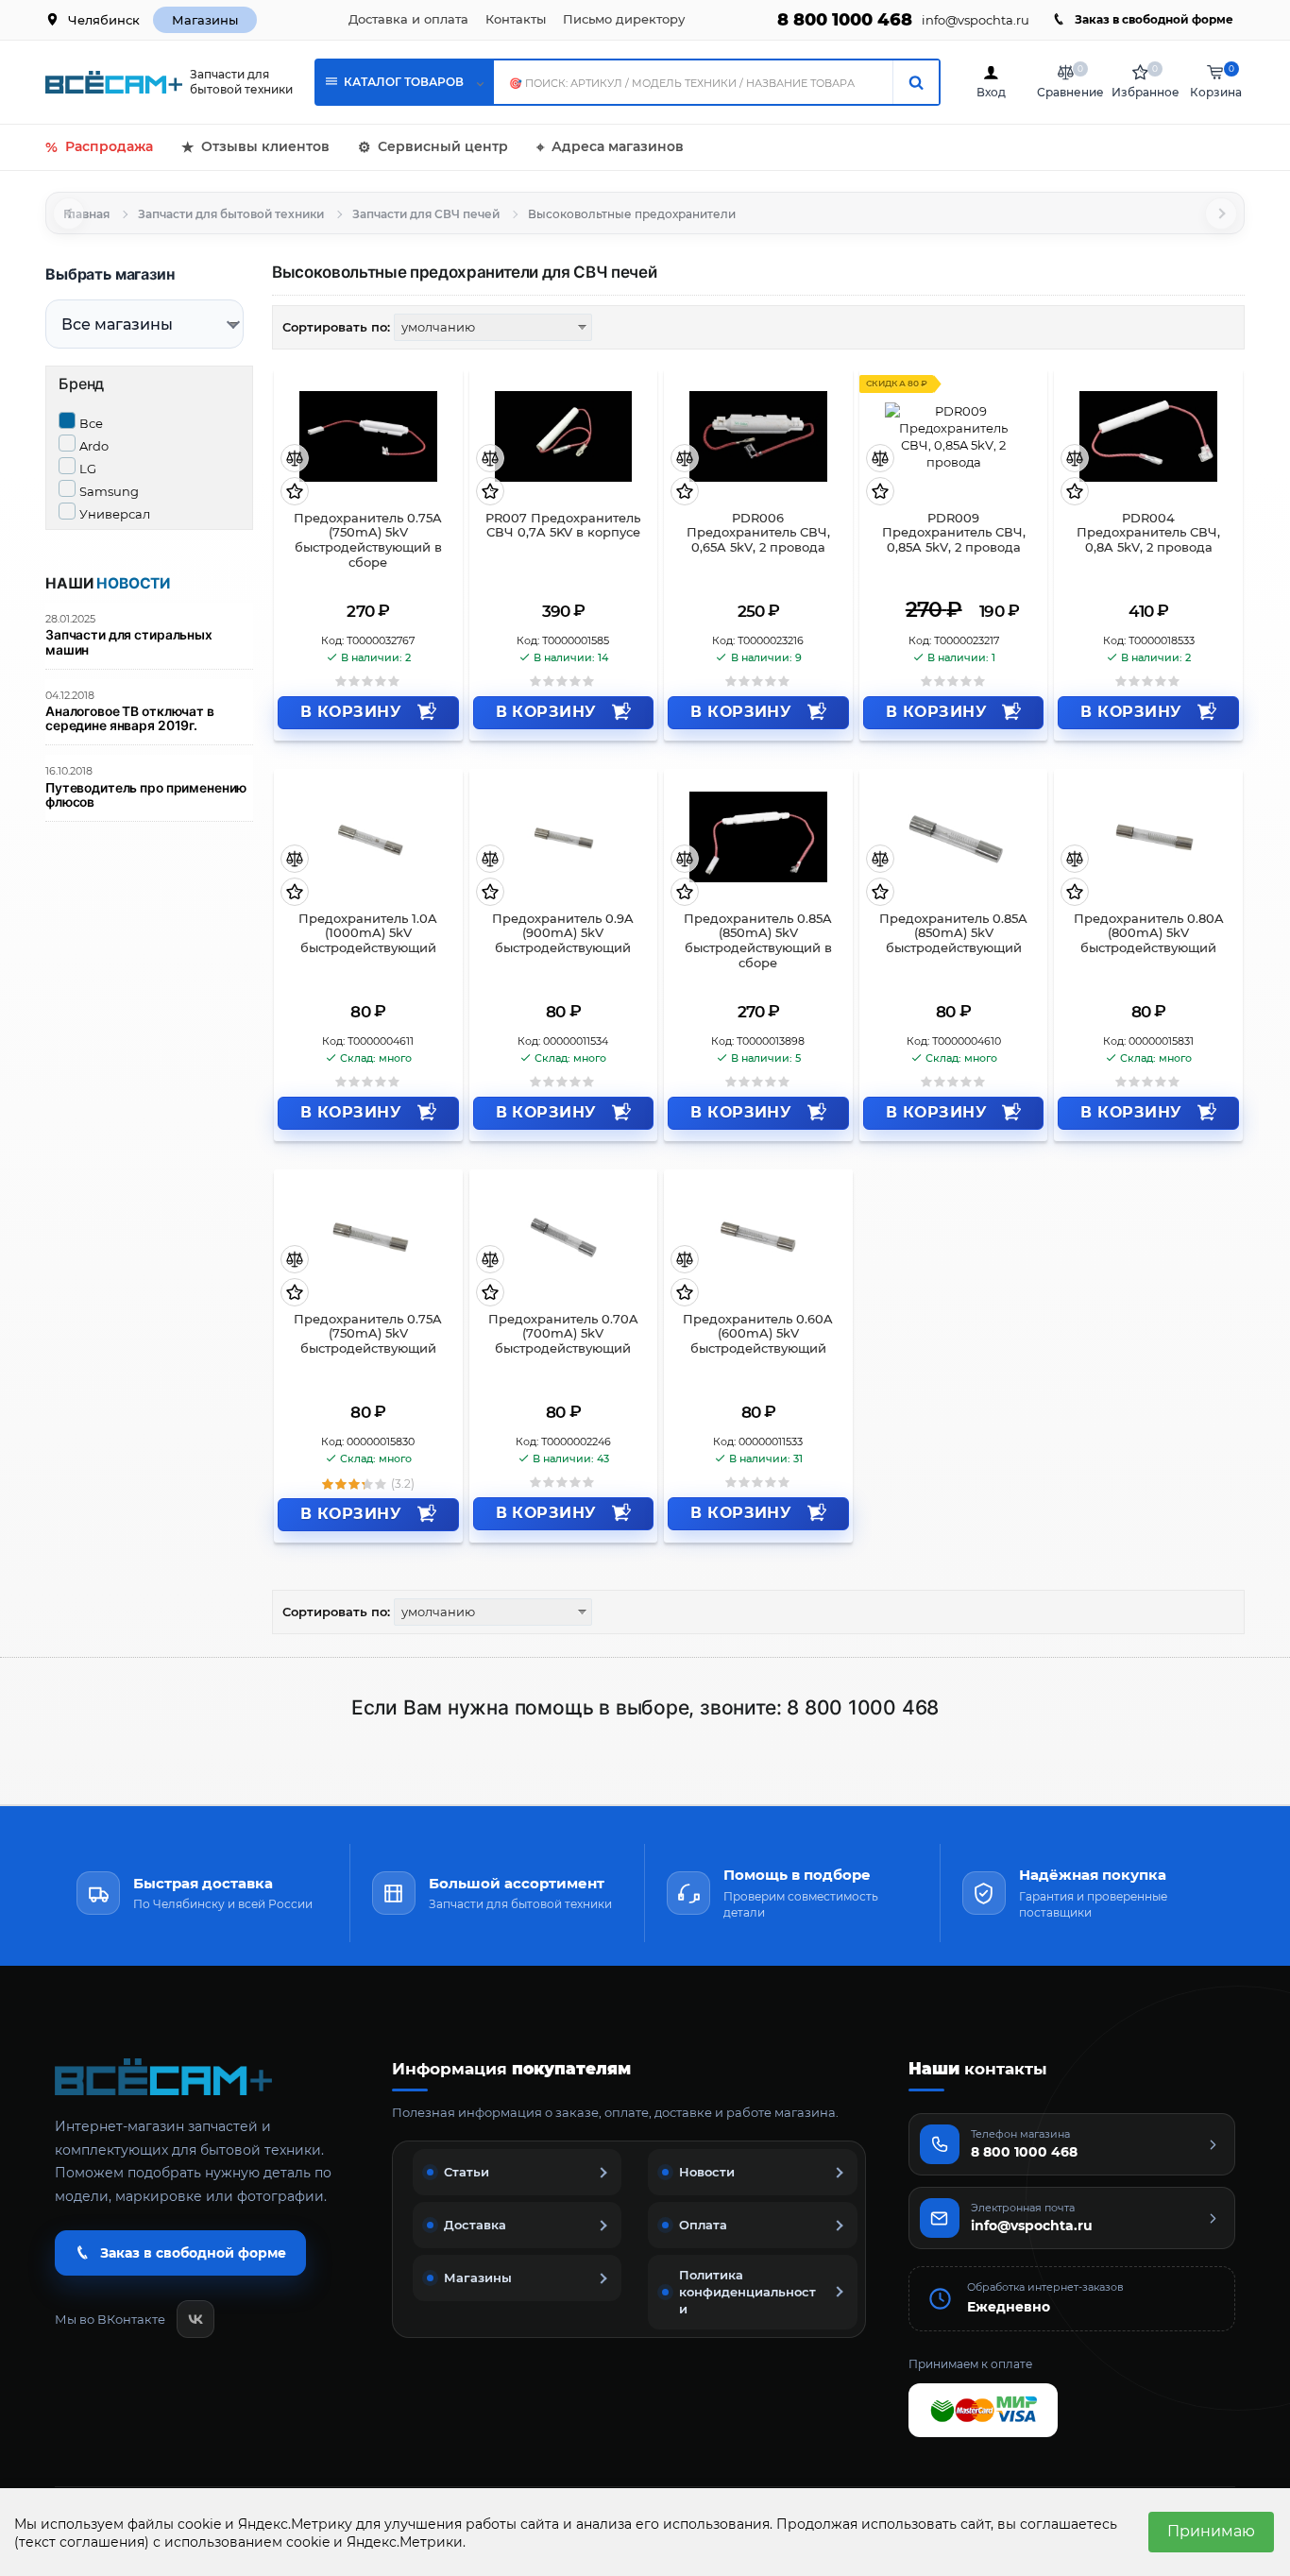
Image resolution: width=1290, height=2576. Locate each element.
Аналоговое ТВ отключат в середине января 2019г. (130, 719)
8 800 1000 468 (845, 20)
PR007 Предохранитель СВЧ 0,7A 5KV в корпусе (563, 526)
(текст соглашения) (82, 2542)
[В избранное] (295, 493)
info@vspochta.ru (976, 20)
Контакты (516, 19)
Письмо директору (624, 19)
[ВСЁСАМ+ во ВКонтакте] (195, 2319)
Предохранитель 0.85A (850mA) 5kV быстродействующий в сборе (758, 941)
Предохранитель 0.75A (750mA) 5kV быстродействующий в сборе (368, 541)
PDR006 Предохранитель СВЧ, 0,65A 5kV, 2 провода (758, 533)
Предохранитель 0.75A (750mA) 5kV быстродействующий (368, 1334)
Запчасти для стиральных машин (129, 642)
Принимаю (1211, 2531)
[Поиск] (916, 82)
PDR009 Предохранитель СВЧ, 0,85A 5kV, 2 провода (954, 533)
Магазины (205, 20)
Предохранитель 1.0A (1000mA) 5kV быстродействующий (368, 934)
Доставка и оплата (408, 19)
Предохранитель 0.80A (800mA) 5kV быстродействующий (1149, 934)
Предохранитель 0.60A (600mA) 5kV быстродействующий (758, 1334)
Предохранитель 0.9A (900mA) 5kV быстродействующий (563, 934)
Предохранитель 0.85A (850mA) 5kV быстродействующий (953, 934)
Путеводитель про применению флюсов (146, 795)
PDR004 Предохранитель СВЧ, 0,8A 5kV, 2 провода (1148, 533)
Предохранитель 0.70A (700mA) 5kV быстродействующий (563, 1334)
